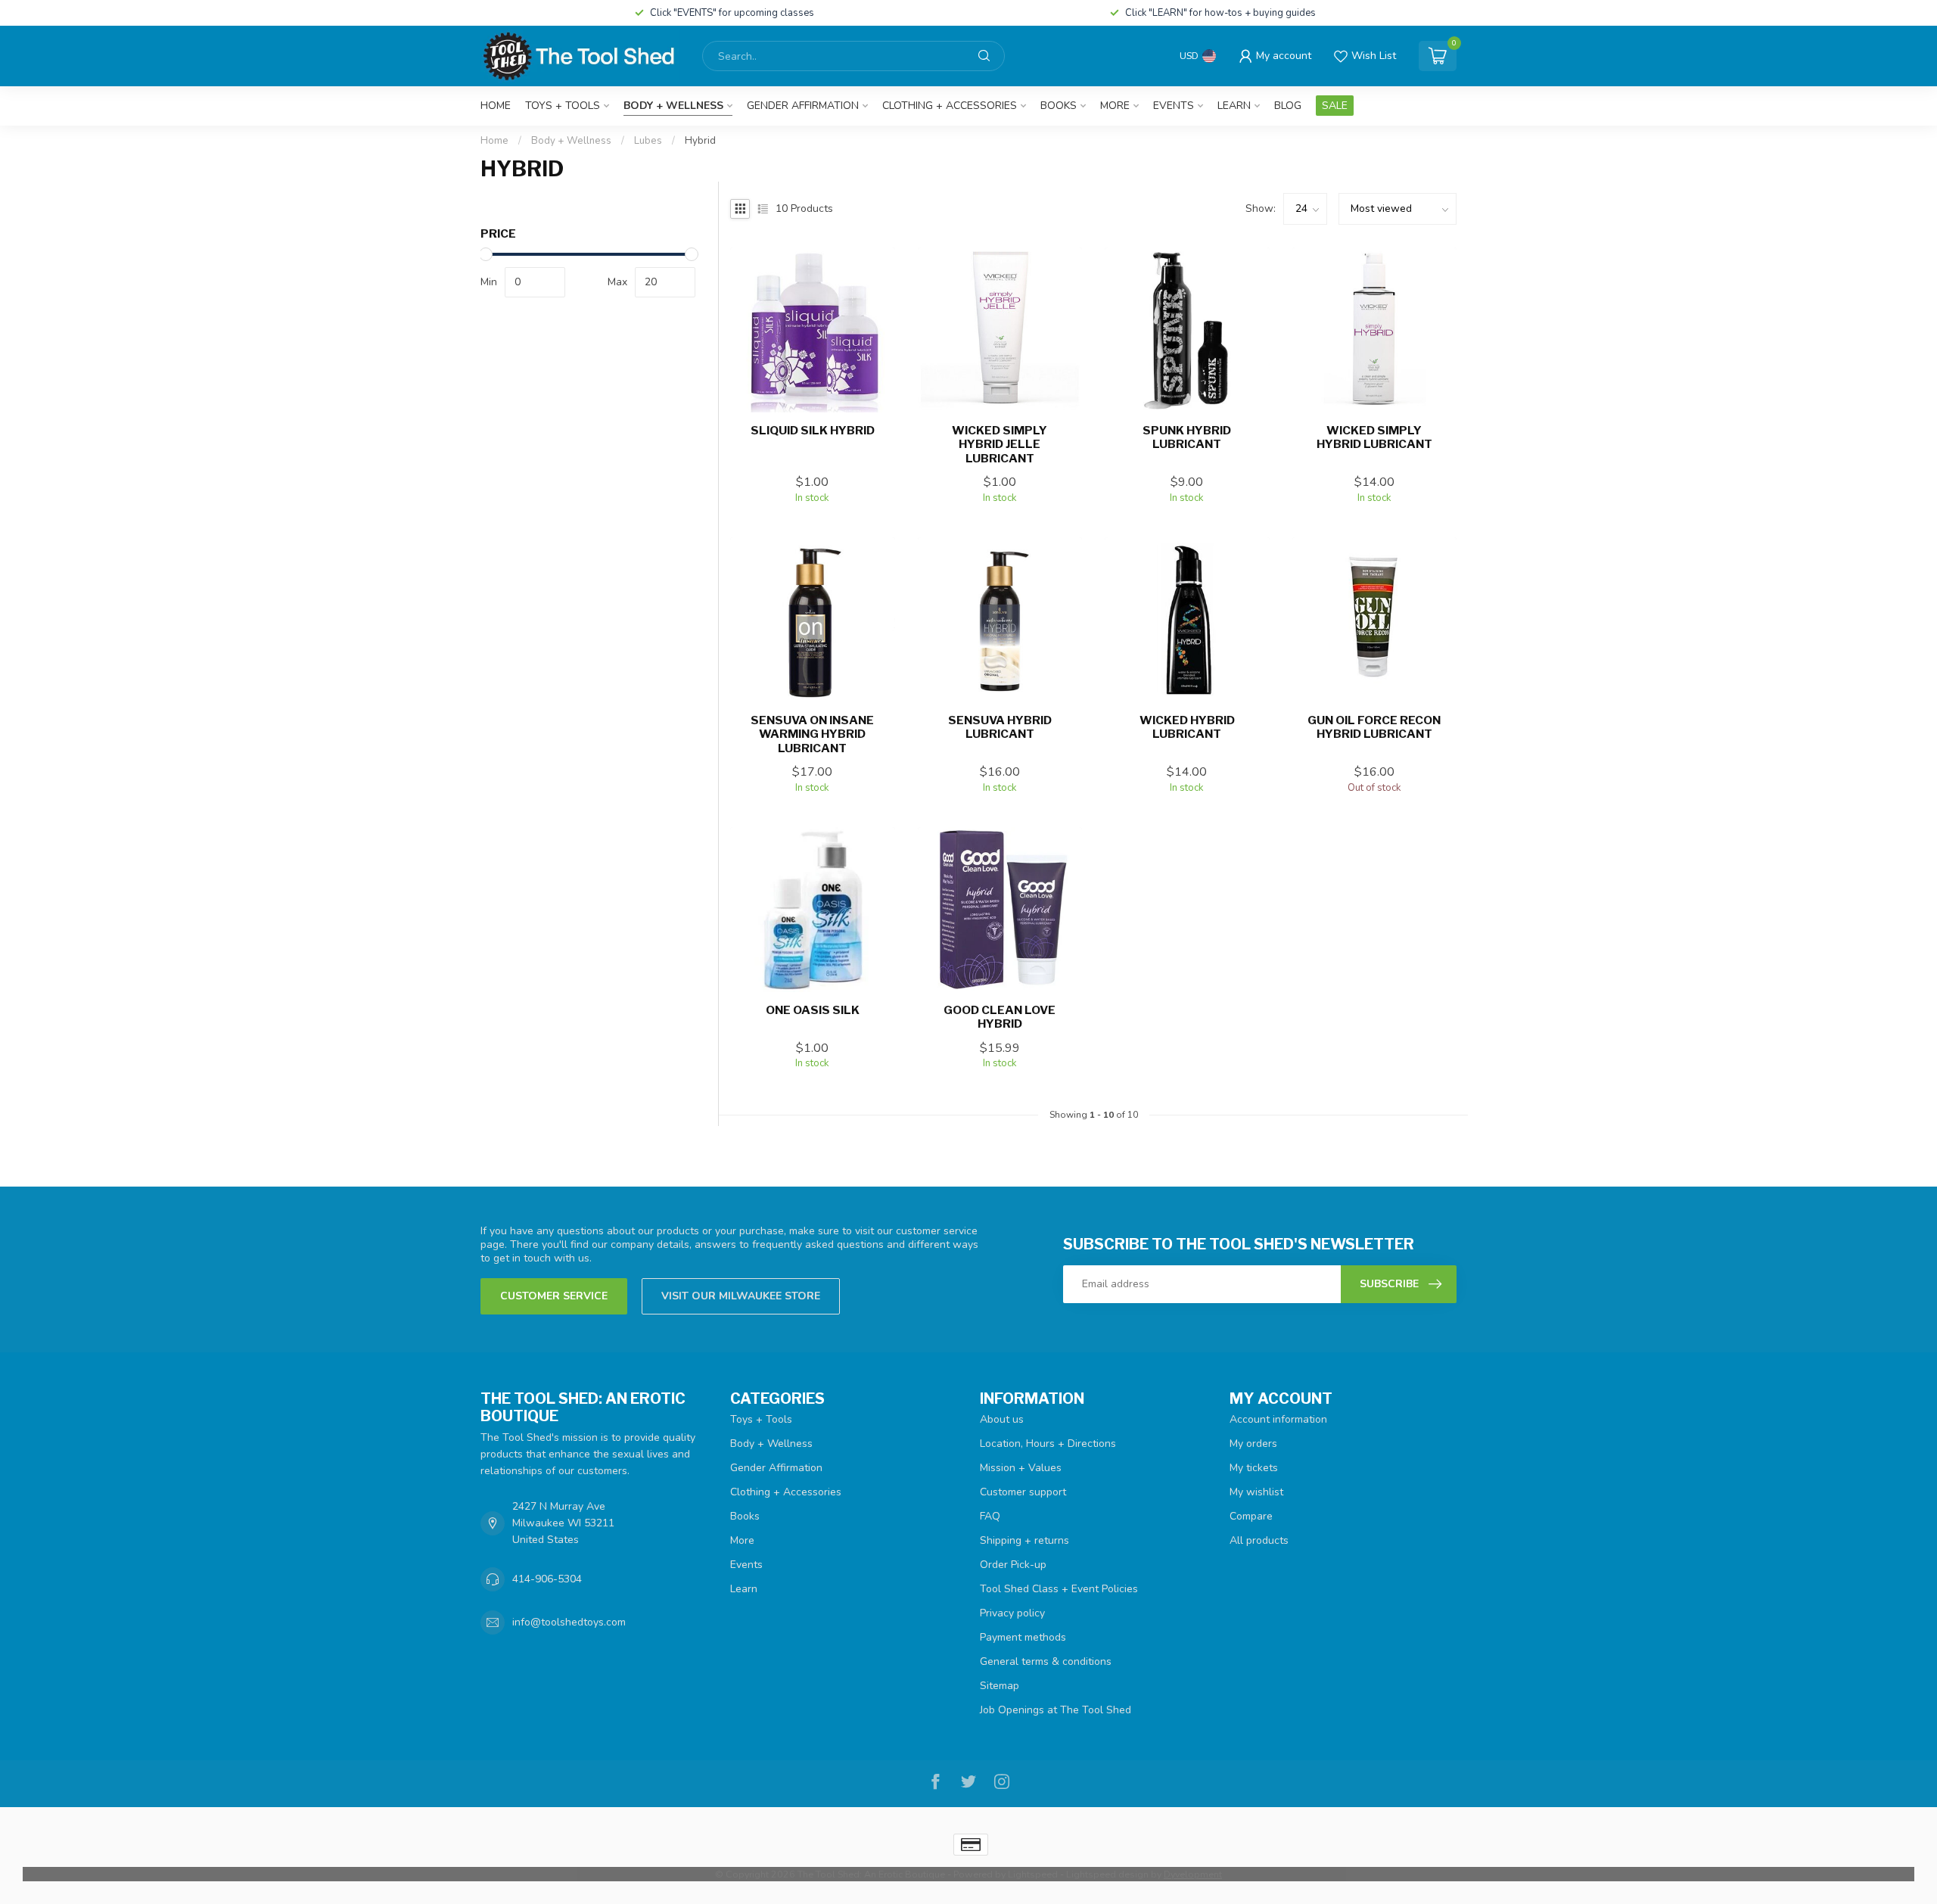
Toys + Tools (563, 106)
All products (1259, 1540)
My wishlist (1256, 1492)
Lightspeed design (1107, 1874)
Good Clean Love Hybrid (1000, 1017)
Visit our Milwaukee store (741, 1296)
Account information (1278, 1419)
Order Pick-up (1013, 1565)
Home (496, 106)
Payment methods (1023, 1637)
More (1115, 106)
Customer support (1023, 1492)
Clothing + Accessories (950, 106)
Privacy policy (1012, 1613)
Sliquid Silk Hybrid (813, 431)
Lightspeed (1033, 1874)
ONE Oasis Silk (813, 1010)
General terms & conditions (1046, 1661)
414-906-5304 (547, 1579)
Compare (1251, 1516)
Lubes (648, 141)
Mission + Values (1021, 1468)
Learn (1234, 106)
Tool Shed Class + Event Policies (1059, 1589)
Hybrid (700, 141)
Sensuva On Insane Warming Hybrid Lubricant (812, 734)
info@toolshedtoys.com (569, 1622)
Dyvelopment (1193, 1874)
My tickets (1254, 1468)
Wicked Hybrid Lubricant (1187, 727)
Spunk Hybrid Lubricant (1187, 437)
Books (1059, 106)
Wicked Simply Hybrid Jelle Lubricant (1000, 445)
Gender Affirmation (803, 106)
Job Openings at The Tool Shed (1056, 1710)
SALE (1335, 106)
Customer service (554, 1296)
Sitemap (1000, 1686)
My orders (1253, 1444)
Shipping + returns (1024, 1540)
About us (1002, 1419)
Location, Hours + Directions (1048, 1444)
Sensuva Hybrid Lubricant (1000, 727)
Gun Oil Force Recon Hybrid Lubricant (1374, 727)
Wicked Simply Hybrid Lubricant (1374, 437)
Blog (1288, 106)
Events (1174, 106)
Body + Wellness (673, 106)
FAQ (990, 1516)
